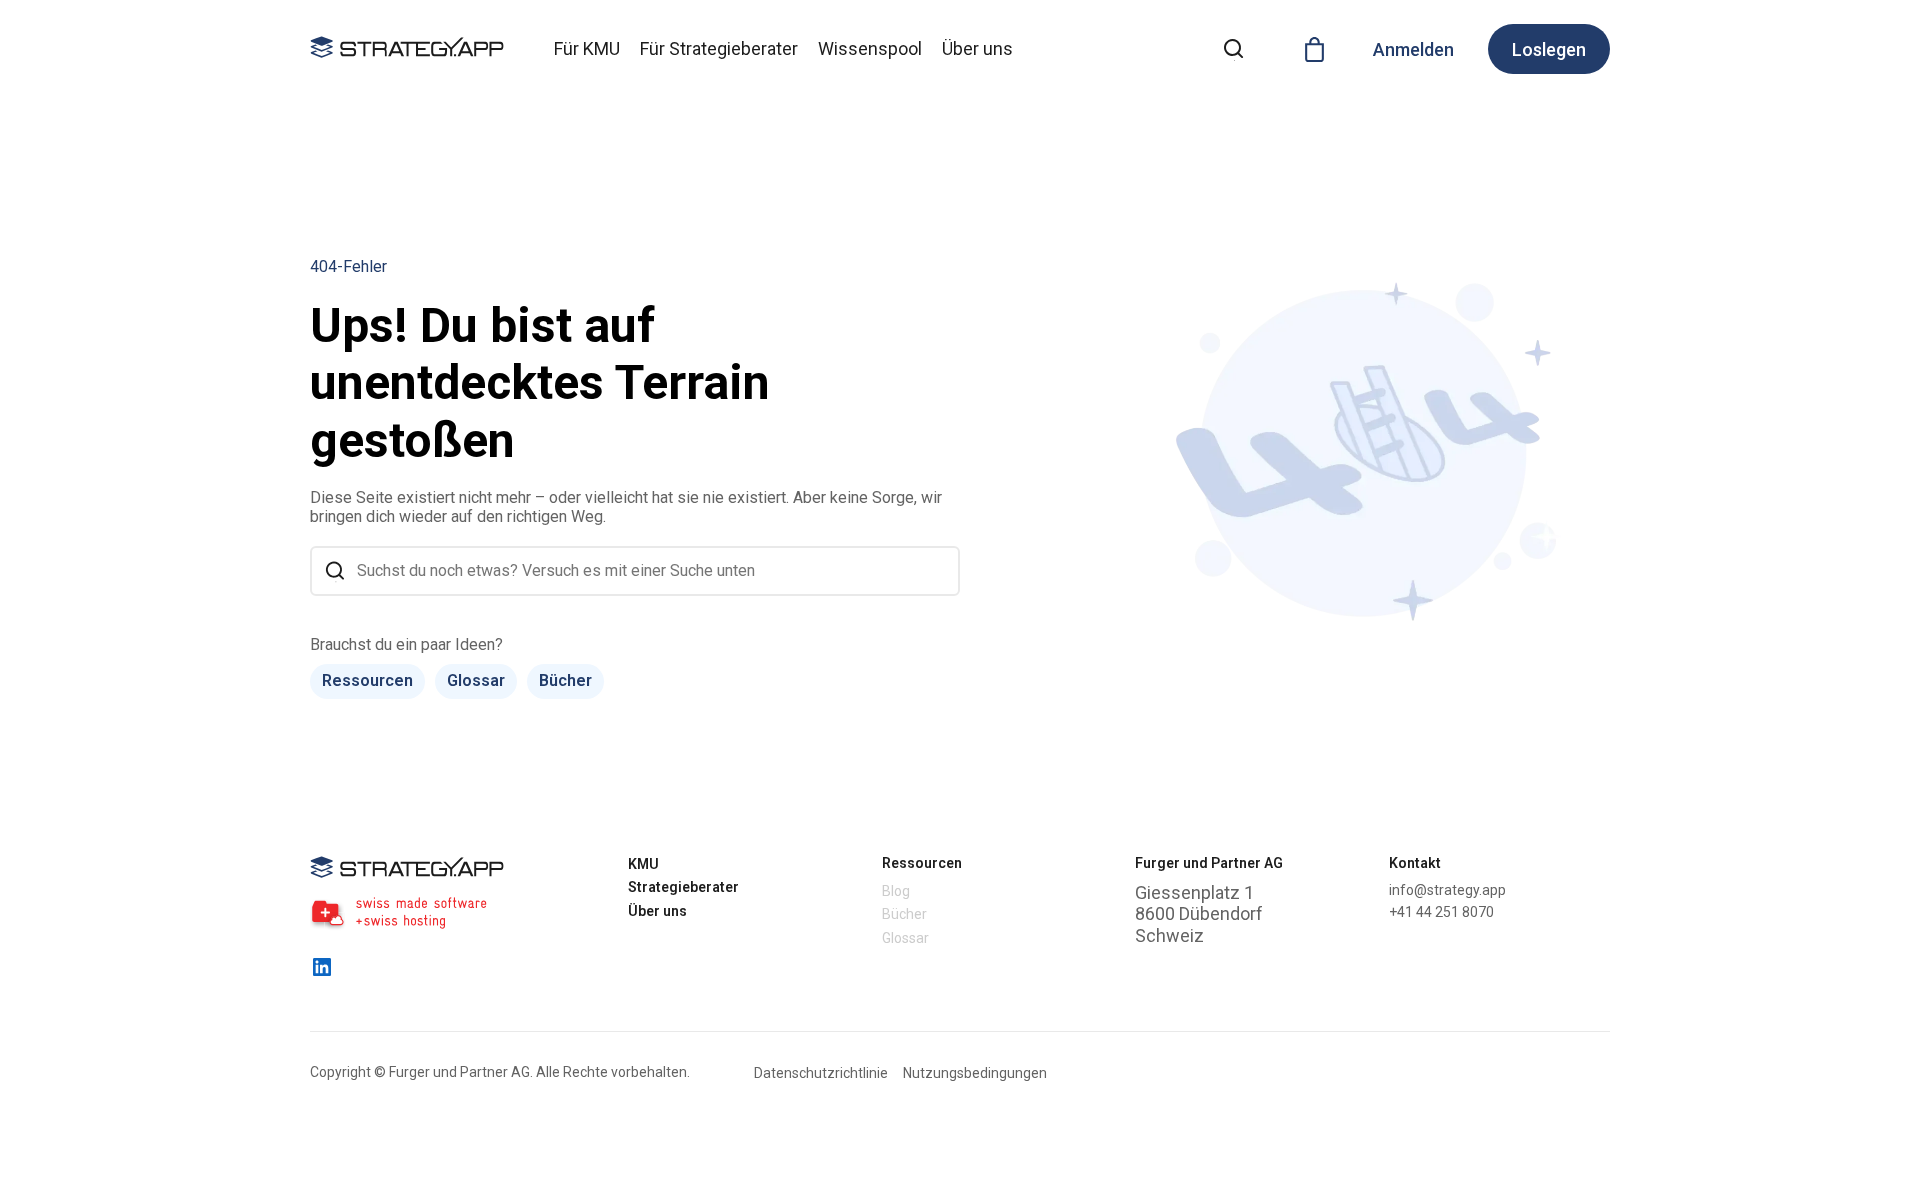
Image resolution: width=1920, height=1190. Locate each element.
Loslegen (1549, 49)
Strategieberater (683, 887)
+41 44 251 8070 (1441, 912)
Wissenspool (870, 48)
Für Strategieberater (719, 48)
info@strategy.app (1447, 890)
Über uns (977, 48)
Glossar (476, 680)
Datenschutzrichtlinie (821, 1073)
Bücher (565, 680)
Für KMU (587, 48)
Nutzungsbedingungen (975, 1073)
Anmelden (1413, 49)
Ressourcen (367, 680)
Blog (896, 891)
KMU (643, 864)
